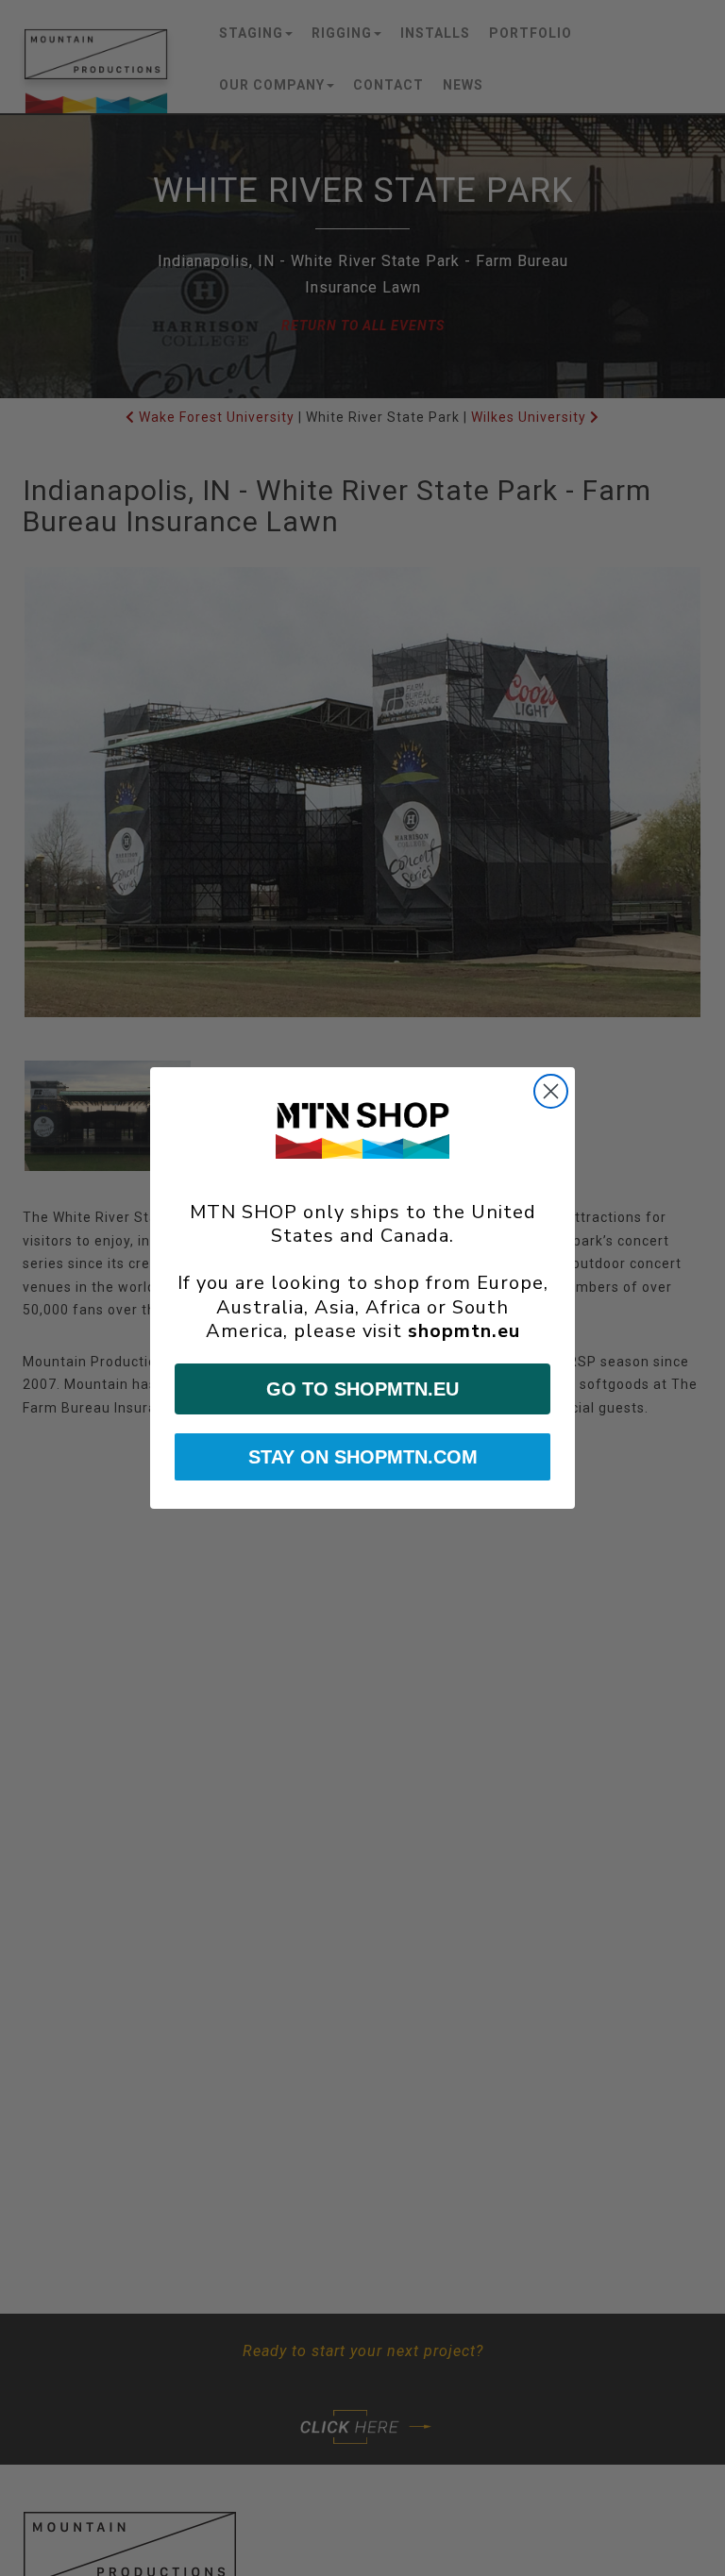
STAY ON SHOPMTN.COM (363, 1457)
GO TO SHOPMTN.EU (362, 1389)
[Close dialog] (551, 1091)
